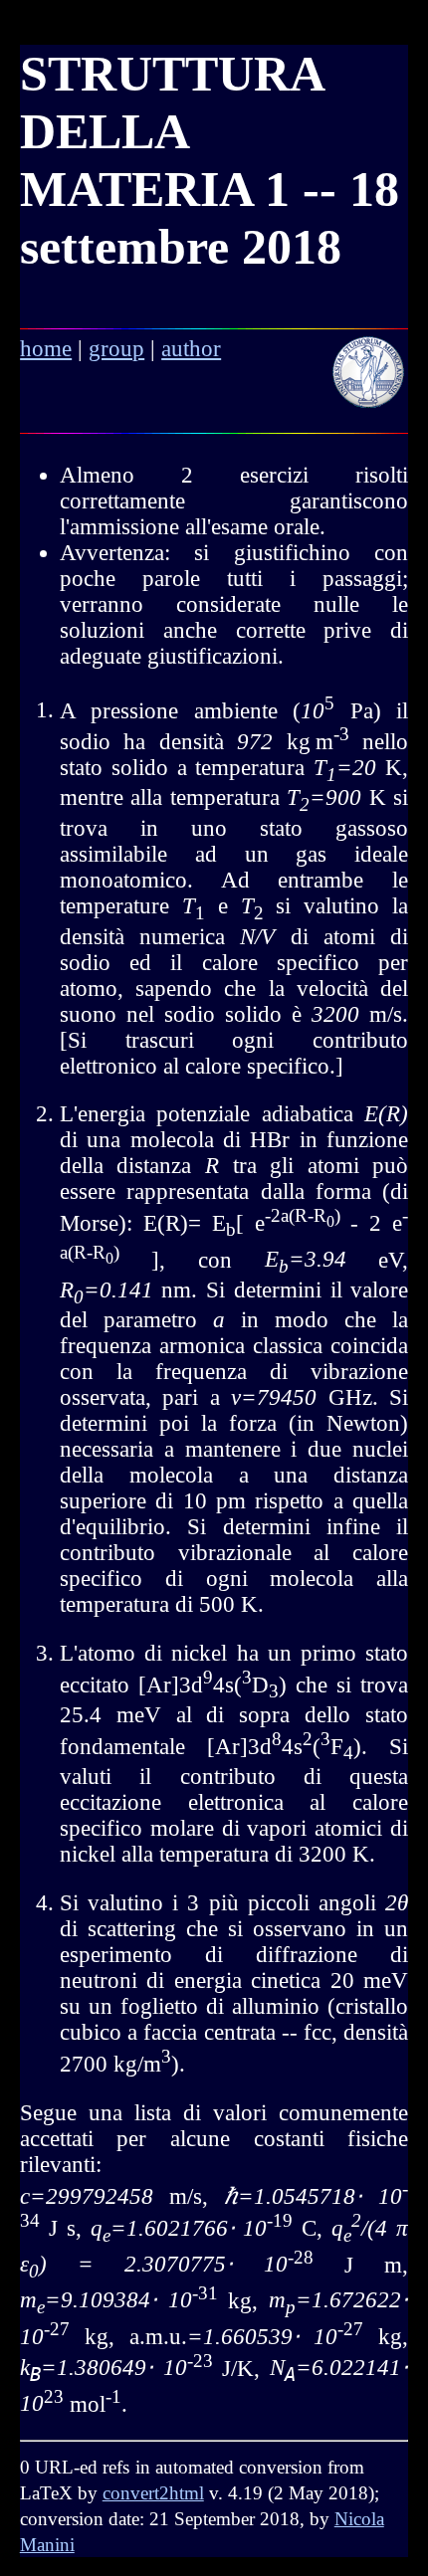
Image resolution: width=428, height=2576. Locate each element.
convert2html (153, 2493)
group (116, 349)
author (191, 349)
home (46, 349)
